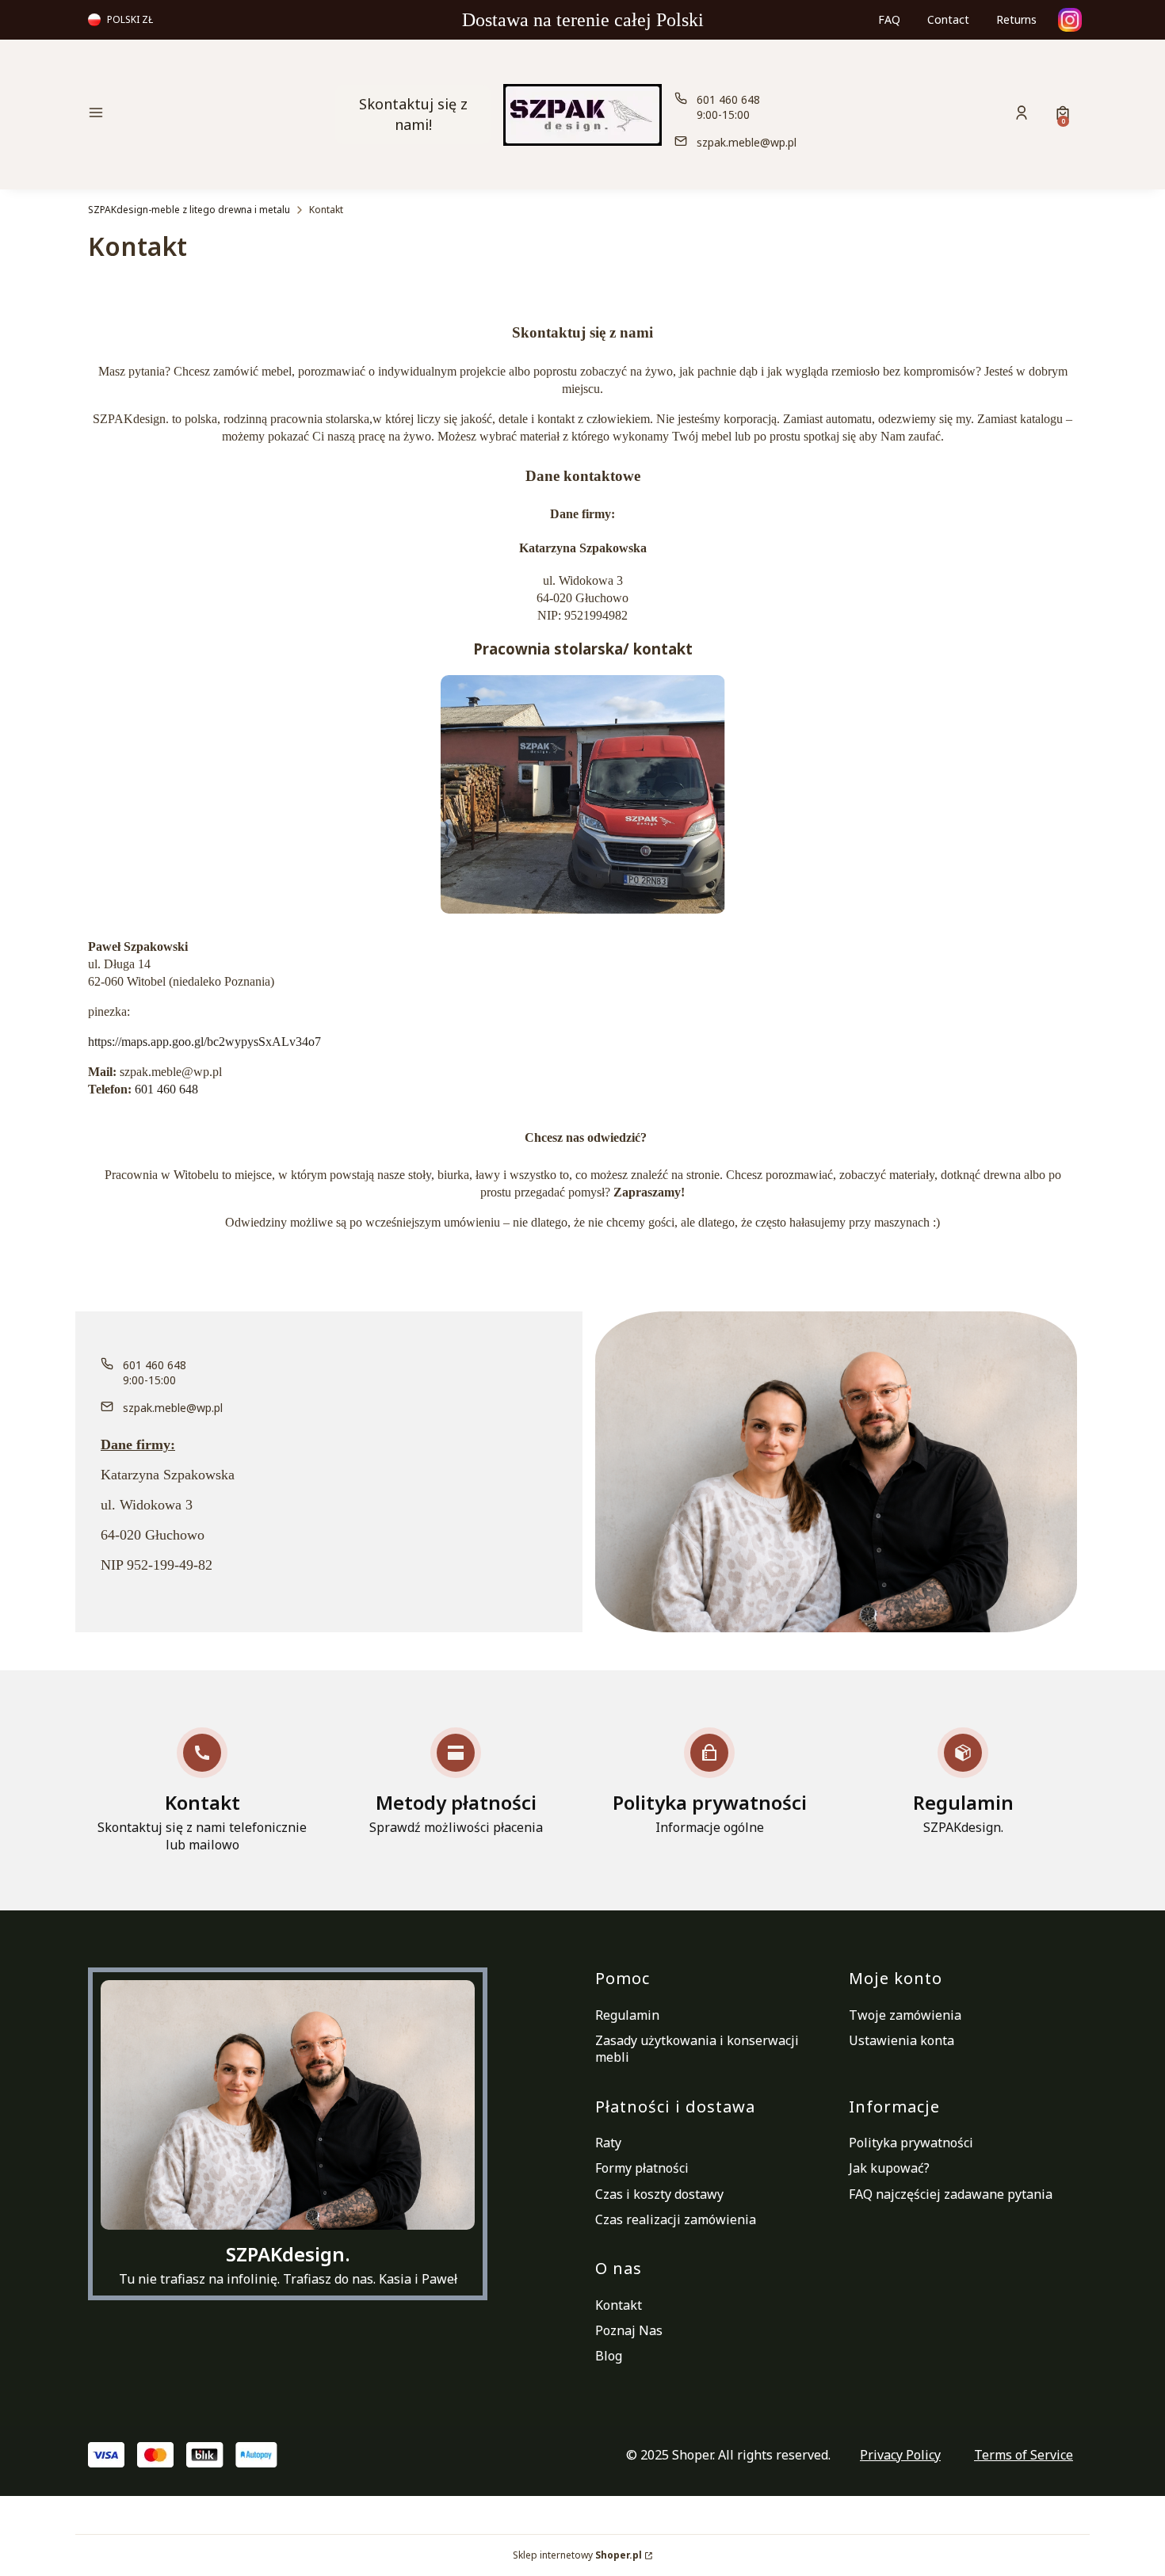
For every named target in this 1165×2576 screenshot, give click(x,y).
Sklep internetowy (577, 2555)
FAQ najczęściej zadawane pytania (951, 2194)
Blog (609, 2356)
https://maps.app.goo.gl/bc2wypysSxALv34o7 (204, 1042)
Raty (608, 2143)
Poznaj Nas (629, 2330)
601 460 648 (728, 99)
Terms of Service (1024, 2455)
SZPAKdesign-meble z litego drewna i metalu (189, 210)
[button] (205, 114)
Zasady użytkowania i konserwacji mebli (697, 2049)
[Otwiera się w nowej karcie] (1070, 20)
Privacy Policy (900, 2455)
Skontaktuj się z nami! (413, 114)
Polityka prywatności (911, 2143)
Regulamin (627, 2015)
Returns (1016, 19)
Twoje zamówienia (905, 2015)
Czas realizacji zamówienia (676, 2219)
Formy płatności (642, 2168)
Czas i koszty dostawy (659, 2194)
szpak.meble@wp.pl (747, 142)
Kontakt (619, 2305)
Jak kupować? (889, 2168)
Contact (948, 19)
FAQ (889, 19)
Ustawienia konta (901, 2040)
